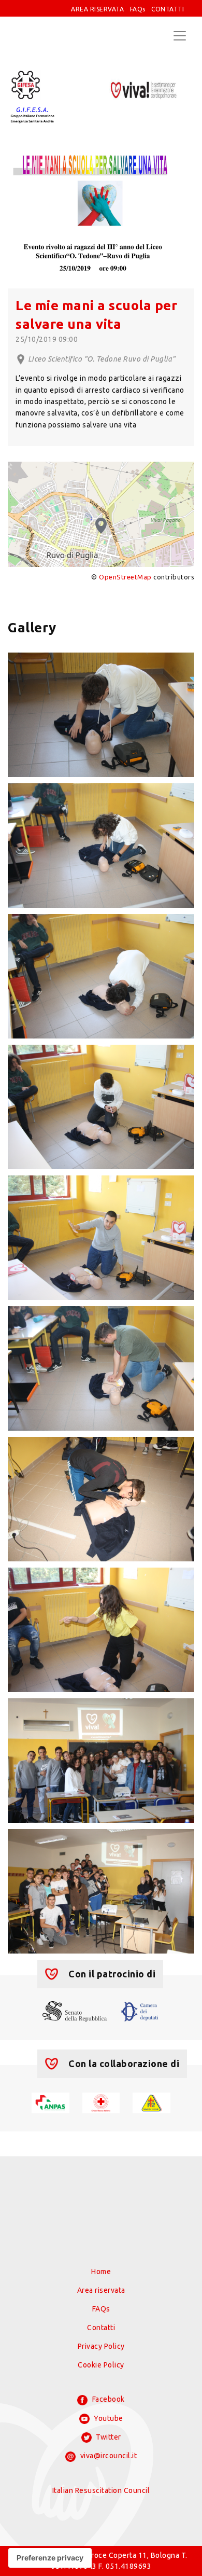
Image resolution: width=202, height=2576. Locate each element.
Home (101, 2272)
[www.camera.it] (140, 2011)
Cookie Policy (101, 2365)
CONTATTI (168, 9)
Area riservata (101, 2290)
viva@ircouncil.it (107, 2456)
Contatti (101, 2328)
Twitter (108, 2437)
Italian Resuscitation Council (101, 2490)
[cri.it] (101, 2102)
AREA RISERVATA (97, 9)
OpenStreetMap (125, 577)
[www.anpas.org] (51, 2102)
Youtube (108, 2418)
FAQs (138, 9)
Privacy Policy (101, 2346)
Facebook (107, 2399)
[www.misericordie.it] (151, 2102)
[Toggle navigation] (180, 36)
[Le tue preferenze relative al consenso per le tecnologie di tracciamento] (50, 2558)
